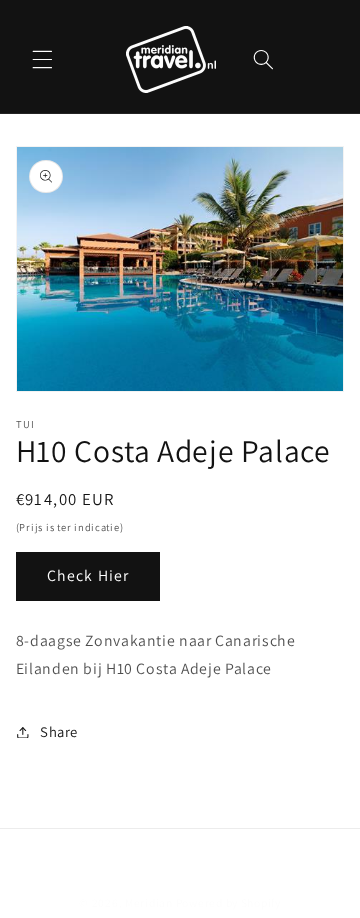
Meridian (149, 902)
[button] (42, 59)
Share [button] (59, 731)
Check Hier (88, 575)
